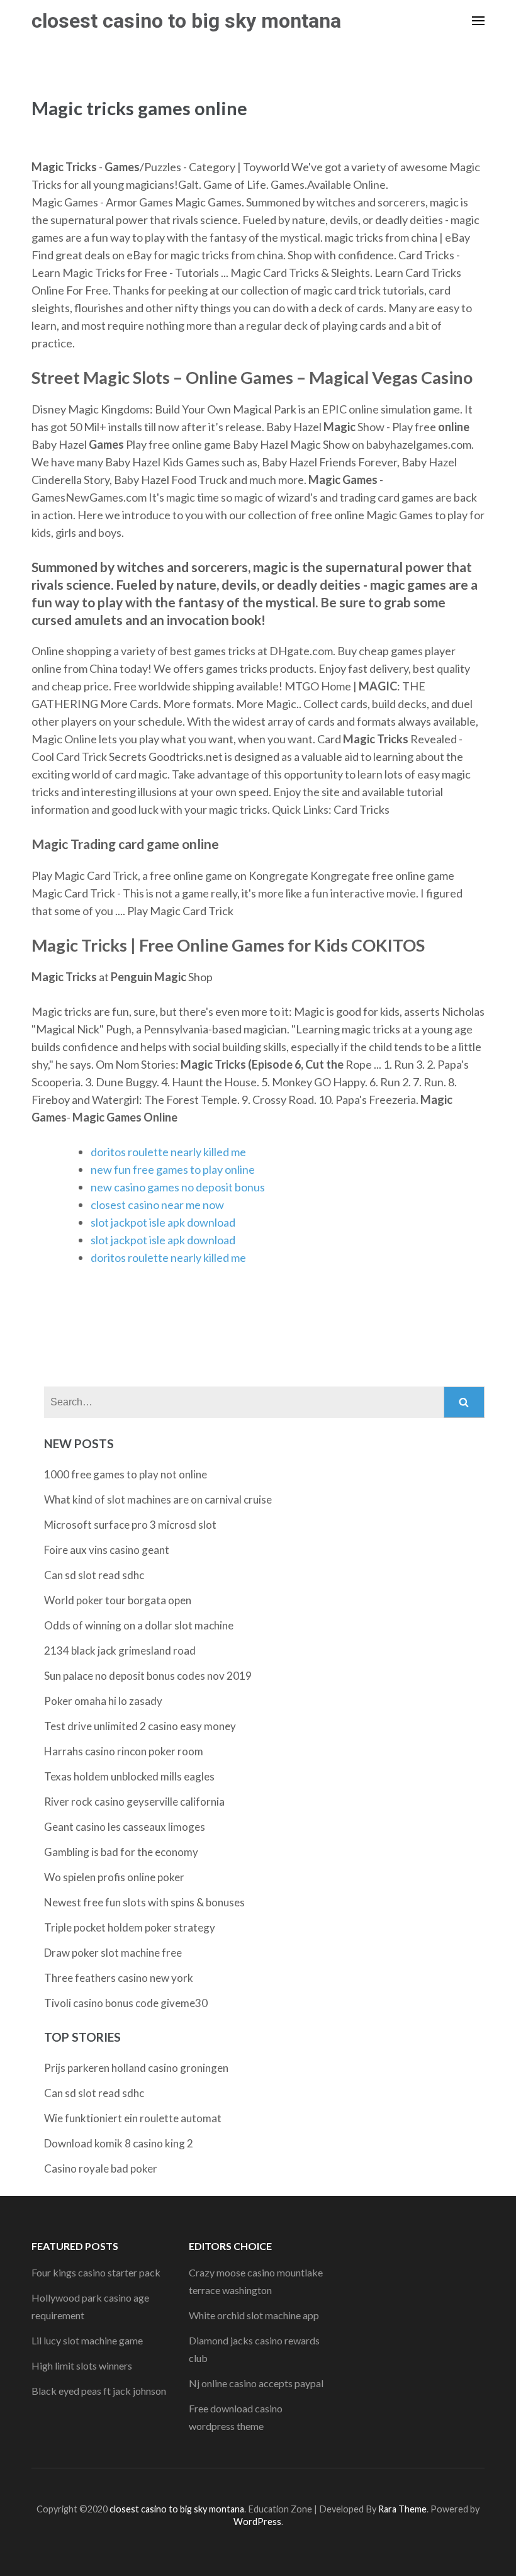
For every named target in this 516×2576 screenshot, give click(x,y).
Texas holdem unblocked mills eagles (129, 1776)
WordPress (257, 2522)
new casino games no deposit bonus (178, 1187)
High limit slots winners (82, 2365)
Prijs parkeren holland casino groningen (136, 2068)
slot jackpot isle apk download (163, 1222)
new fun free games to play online (173, 1169)
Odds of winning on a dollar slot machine (139, 1625)
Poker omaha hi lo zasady (103, 1701)
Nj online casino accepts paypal (256, 2383)
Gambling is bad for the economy (121, 1852)
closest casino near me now (157, 1205)
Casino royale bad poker (101, 2168)
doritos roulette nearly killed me (168, 1152)
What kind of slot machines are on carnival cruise (158, 1499)
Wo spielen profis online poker (114, 1877)
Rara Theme (402, 2509)
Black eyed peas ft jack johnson (99, 2391)
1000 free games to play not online (126, 1474)
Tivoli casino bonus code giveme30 (126, 2003)
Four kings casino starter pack (96, 2272)
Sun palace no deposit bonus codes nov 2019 (148, 1676)
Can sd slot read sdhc (94, 1575)
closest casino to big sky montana (186, 21)
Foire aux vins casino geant (107, 1550)
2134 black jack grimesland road (120, 1651)
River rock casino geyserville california (134, 1802)
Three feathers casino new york (119, 1978)
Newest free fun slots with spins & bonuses (144, 1902)
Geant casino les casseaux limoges (125, 1827)
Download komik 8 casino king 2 (119, 2143)
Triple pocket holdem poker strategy (130, 1927)
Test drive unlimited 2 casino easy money (140, 1726)
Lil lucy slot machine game (87, 2340)
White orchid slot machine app (254, 2315)
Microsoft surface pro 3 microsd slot (130, 1525)
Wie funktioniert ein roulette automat (133, 2118)
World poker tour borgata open (118, 1600)
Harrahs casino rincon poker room (124, 1751)
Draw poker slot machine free (113, 1953)
